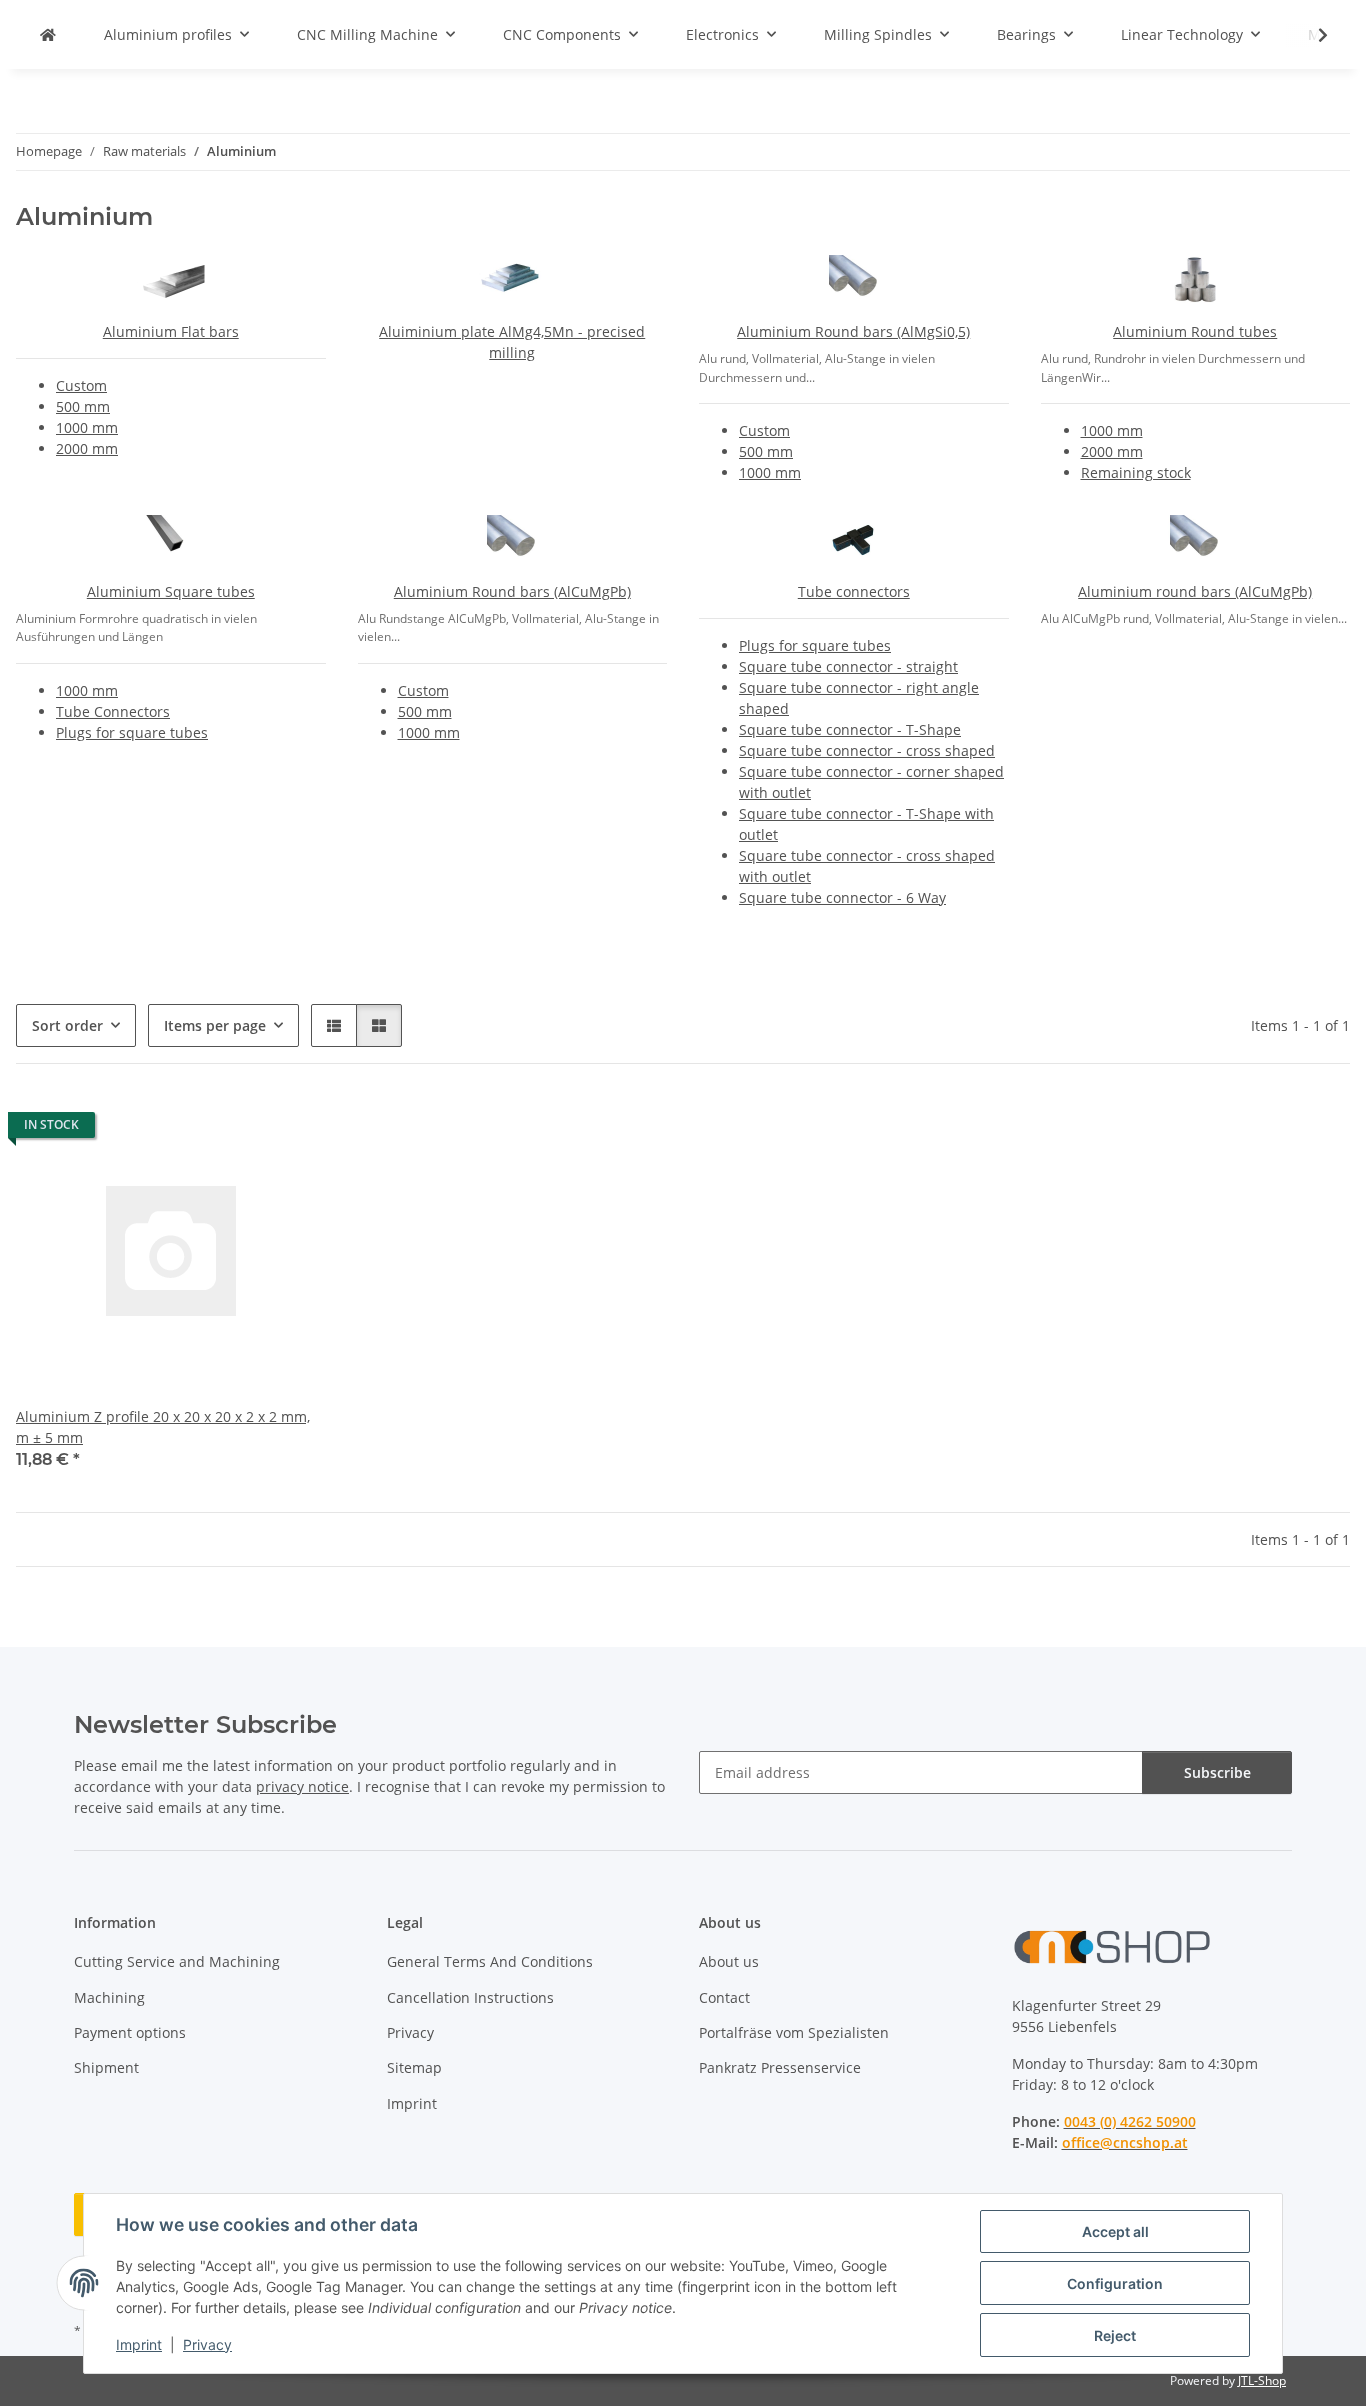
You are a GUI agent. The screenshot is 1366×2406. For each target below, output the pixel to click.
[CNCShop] (48, 34)
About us (729, 1961)
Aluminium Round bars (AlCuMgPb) (512, 591)
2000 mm (87, 448)
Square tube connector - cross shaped (867, 750)
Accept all (1115, 2231)
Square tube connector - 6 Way (842, 897)
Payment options (130, 2032)
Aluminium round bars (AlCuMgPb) (1195, 591)
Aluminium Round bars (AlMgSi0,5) (853, 331)
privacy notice (302, 1786)
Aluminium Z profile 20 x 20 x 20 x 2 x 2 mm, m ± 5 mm (163, 1427)
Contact (724, 1997)
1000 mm (87, 427)
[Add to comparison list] (240, 1130)
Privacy (207, 2344)
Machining (109, 1997)
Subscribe (1217, 1772)
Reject (1115, 2335)
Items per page (215, 1025)
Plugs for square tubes (132, 732)
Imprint (139, 2344)
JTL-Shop (1262, 2380)
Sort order (67, 1025)
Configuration (1115, 2283)
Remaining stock (1136, 472)
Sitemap (414, 2067)
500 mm (83, 406)
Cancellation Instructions (470, 1997)
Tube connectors (854, 591)
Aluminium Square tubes (171, 591)
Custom (81, 385)
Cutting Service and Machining (177, 1961)
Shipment (106, 2067)
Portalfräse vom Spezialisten (794, 2032)
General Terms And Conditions (490, 1961)
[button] (1310, 35)
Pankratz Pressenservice (780, 2067)
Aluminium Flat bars (171, 331)
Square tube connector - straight (848, 666)
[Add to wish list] (292, 1130)
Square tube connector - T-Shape (850, 729)
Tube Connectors (113, 711)
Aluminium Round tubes (1195, 331)
